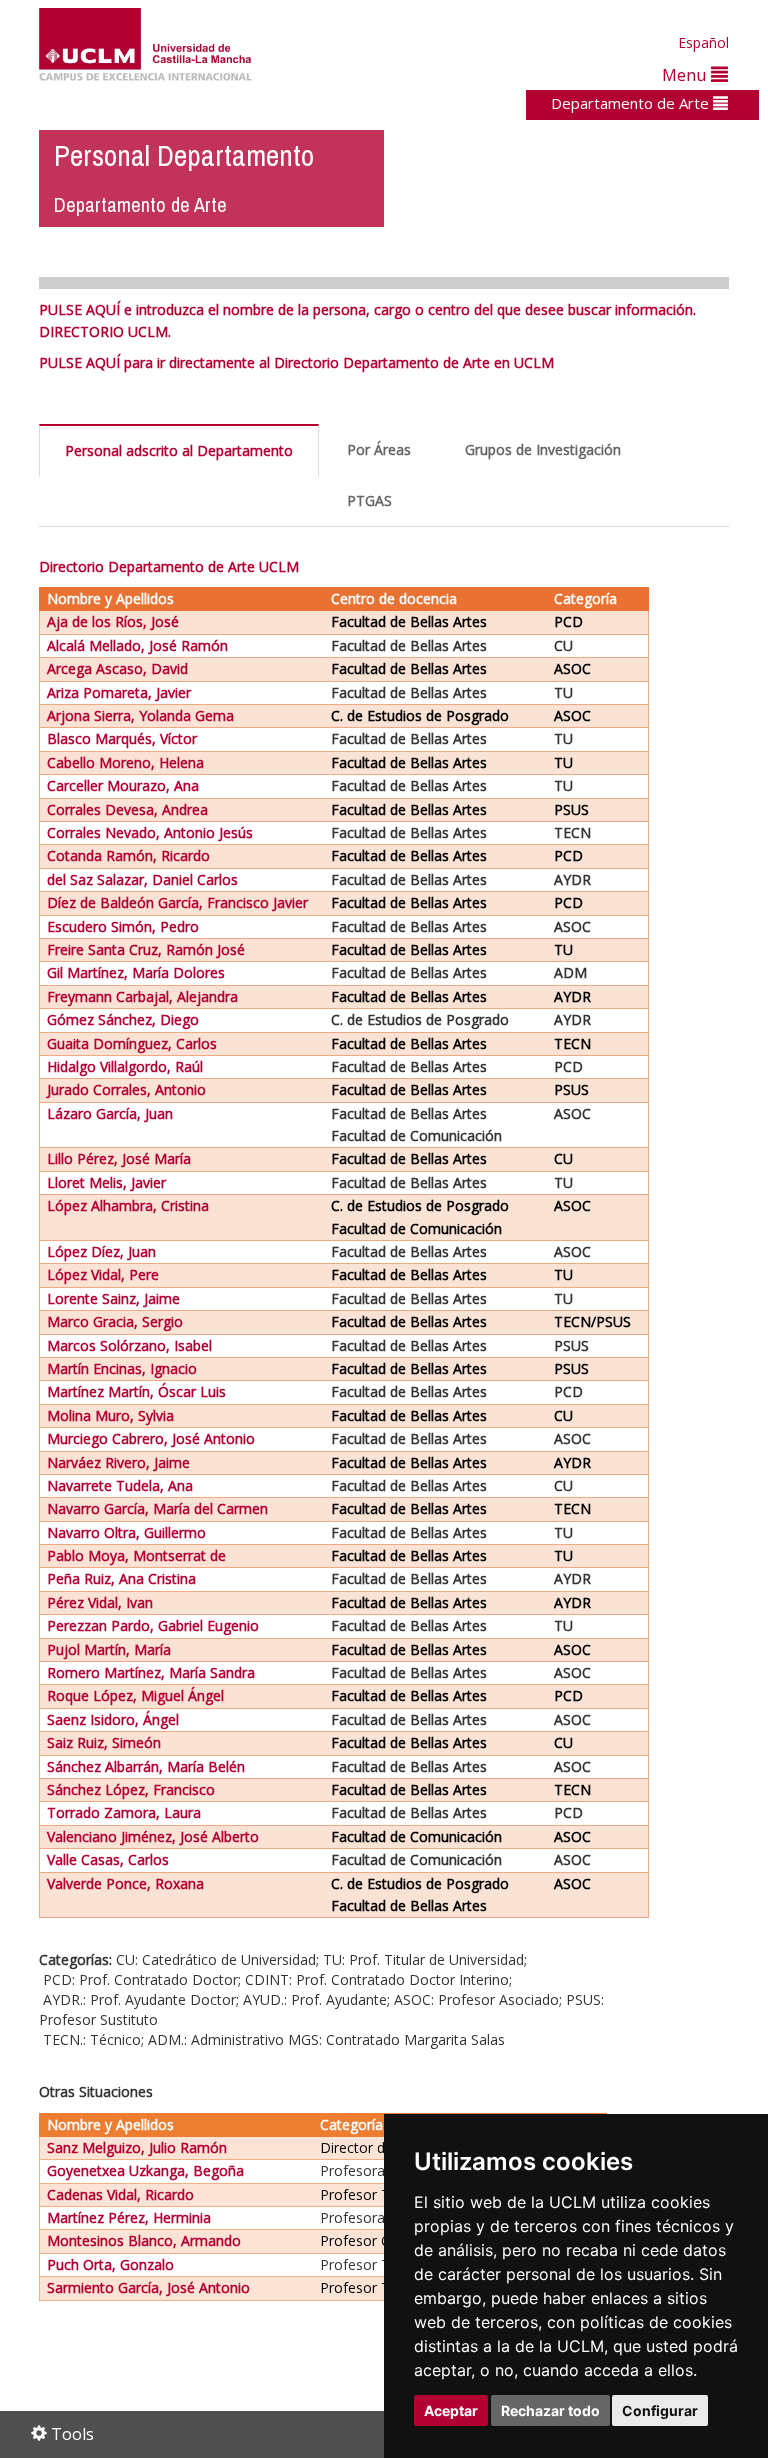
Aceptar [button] (451, 2410)
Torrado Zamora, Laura (124, 1812)
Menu (686, 74)
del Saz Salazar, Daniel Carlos (142, 879)
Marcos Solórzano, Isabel (129, 1345)
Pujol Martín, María (109, 1649)
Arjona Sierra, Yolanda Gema (140, 715)
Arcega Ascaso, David (117, 668)
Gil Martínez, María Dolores (136, 972)
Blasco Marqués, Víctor (122, 738)
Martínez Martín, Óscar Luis (136, 1391)
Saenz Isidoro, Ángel (113, 1719)
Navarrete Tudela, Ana (120, 1485)
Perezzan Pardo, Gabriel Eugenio (153, 1625)
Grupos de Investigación (543, 449)
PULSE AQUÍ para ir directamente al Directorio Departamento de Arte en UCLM (296, 362)
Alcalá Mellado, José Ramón (137, 645)
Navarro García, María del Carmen (157, 1508)
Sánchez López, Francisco (131, 1789)
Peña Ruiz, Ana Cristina (121, 1578)
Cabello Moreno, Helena (125, 762)
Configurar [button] (660, 2410)
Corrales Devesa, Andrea (127, 809)
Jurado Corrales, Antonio (126, 1089)
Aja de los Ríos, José (113, 621)
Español (703, 42)
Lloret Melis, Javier (106, 1182)
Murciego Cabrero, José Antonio (151, 1438)
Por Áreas (379, 449)
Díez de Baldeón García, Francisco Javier (177, 902)
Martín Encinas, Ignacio (122, 1368)
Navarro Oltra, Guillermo (126, 1532)
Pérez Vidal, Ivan (100, 1602)
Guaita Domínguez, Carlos (132, 1043)
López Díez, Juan (101, 1251)
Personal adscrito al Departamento (179, 450)
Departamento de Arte (632, 103)
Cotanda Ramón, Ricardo (128, 855)
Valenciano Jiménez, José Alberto (153, 1836)
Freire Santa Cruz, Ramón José (146, 949)
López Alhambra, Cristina (128, 1205)
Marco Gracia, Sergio (115, 1321)
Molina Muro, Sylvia (110, 1415)
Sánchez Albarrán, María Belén (146, 1766)
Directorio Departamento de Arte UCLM (169, 566)
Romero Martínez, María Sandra (151, 1672)
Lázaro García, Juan (110, 1113)
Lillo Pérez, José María (119, 1158)
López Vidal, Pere (103, 1274)
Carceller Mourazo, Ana (123, 785)
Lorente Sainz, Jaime (113, 1298)
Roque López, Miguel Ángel (135, 1695)
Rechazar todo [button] (550, 2410)
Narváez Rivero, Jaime (118, 1462)
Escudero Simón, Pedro (123, 926)
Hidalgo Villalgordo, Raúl (125, 1066)
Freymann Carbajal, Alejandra (142, 996)
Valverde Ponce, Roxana (125, 1883)
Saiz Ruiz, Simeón (104, 1742)
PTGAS (369, 500)
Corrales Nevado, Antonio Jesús (150, 832)
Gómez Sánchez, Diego (123, 1019)
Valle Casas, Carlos (108, 1859)
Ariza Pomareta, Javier (119, 692)
